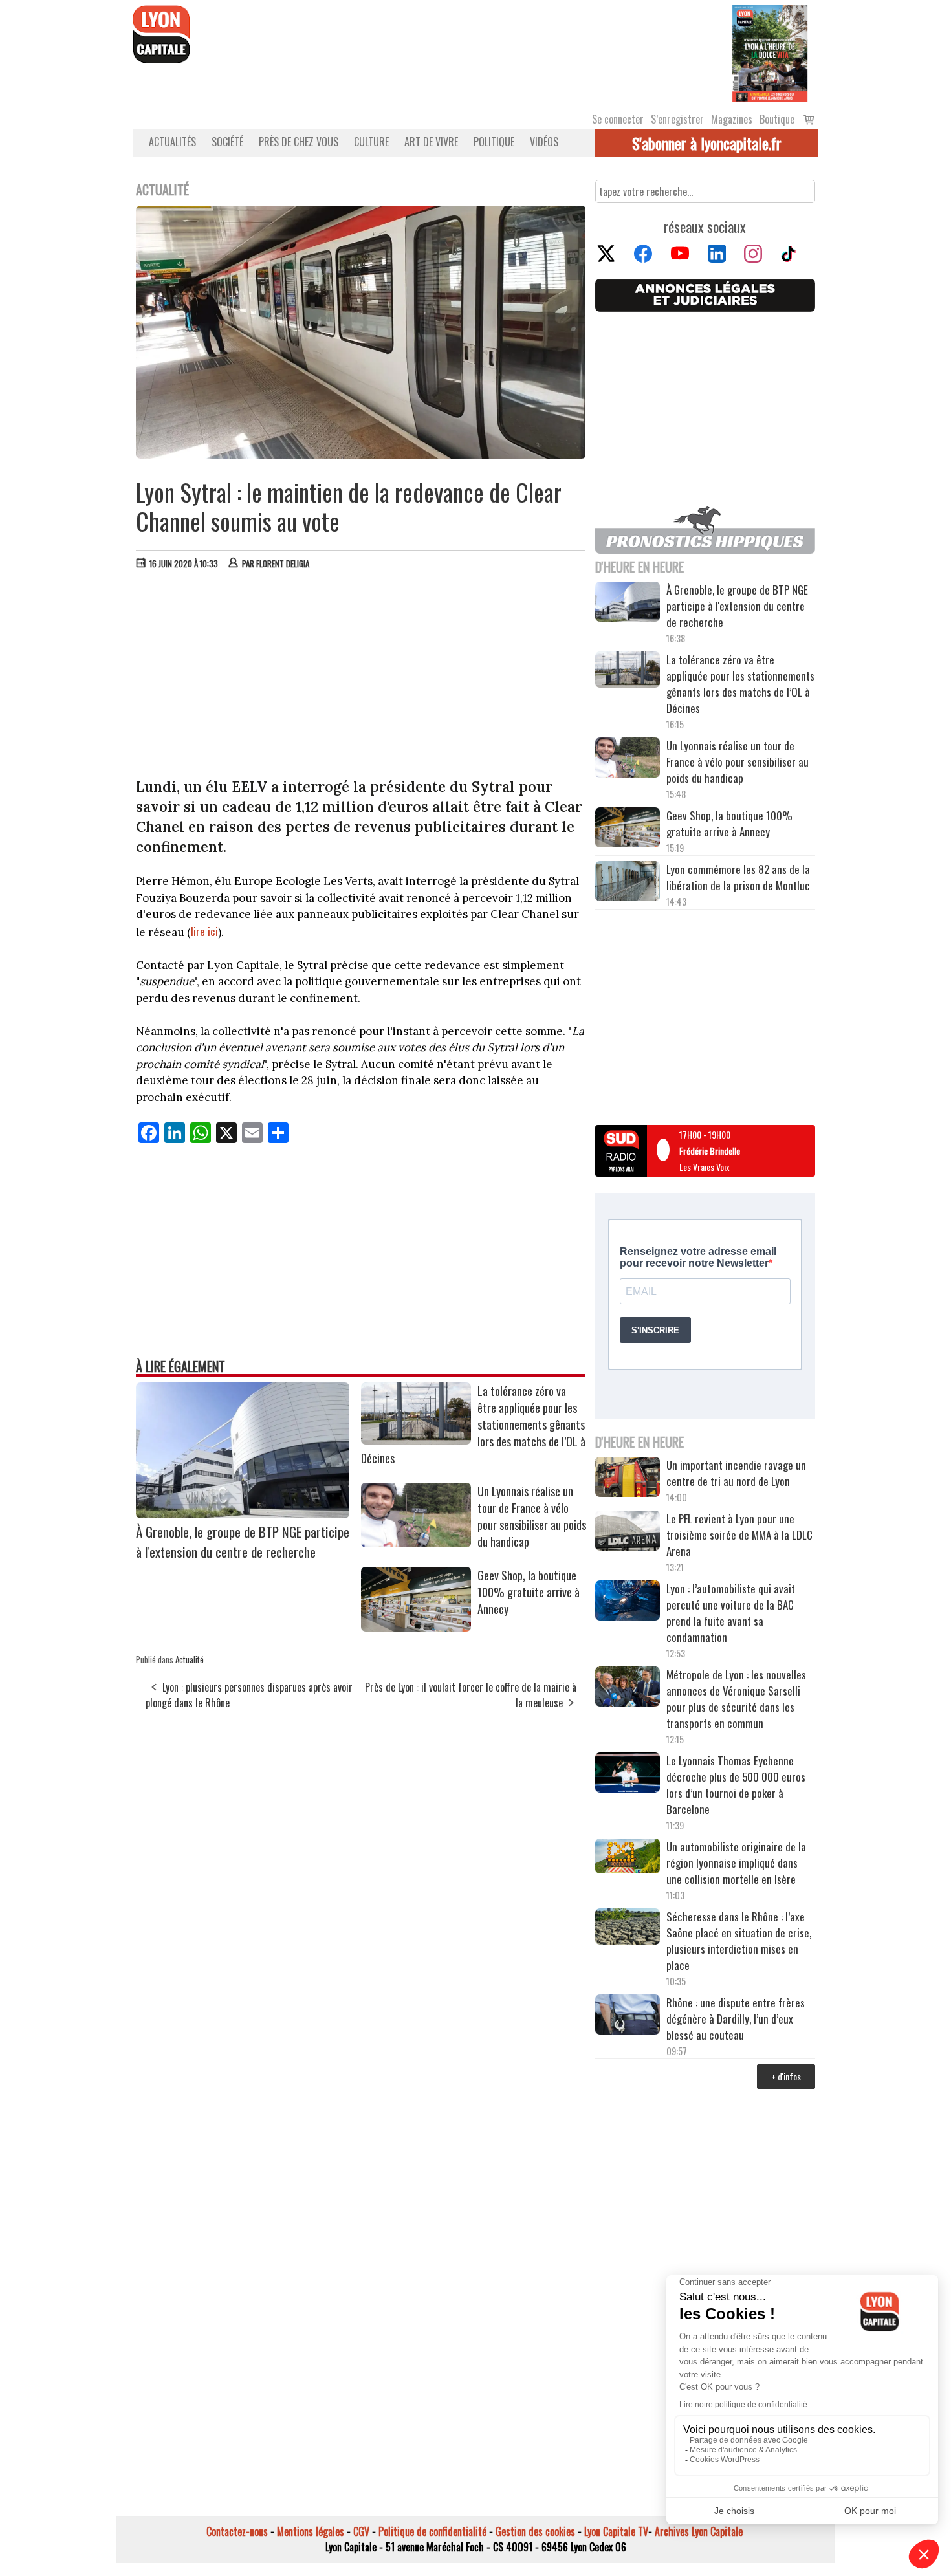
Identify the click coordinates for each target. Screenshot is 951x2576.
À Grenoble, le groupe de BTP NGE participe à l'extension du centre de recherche (243, 1542)
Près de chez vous (299, 142)
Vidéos (544, 142)
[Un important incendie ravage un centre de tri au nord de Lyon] (628, 1479)
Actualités (172, 142)
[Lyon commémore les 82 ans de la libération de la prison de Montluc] (628, 883)
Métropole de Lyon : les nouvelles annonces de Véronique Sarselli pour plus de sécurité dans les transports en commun (736, 1699)
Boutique (777, 119)
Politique (494, 142)
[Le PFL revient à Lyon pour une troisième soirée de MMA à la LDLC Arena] (628, 1533)
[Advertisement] (361, 677)
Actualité (190, 1659)
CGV (361, 2531)
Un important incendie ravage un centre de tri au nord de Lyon (736, 1473)
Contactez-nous (237, 2531)
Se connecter (618, 119)
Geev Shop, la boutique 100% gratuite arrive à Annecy (529, 1592)
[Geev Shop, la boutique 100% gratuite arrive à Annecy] (416, 1627)
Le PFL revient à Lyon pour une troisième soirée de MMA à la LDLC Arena (739, 1535)
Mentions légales (311, 2531)
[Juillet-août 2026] (770, 52)
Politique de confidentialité (432, 2531)
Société (227, 142)
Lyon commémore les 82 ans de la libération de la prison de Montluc (738, 877)
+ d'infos (786, 2076)
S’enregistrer (677, 119)
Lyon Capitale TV (616, 2531)
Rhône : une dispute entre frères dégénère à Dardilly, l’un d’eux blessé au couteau (736, 2019)
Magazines (732, 119)
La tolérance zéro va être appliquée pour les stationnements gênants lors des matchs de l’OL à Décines (740, 684)
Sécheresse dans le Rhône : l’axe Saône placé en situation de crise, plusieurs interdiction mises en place (739, 1941)
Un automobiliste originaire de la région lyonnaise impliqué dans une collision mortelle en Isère (736, 1863)
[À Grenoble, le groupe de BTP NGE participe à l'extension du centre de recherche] (243, 1514)
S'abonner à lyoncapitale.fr (707, 143)
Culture (371, 142)
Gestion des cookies (535, 2531)
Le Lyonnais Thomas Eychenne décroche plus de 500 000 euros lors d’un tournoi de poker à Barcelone (736, 1785)
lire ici (204, 931)
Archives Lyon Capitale (699, 2531)
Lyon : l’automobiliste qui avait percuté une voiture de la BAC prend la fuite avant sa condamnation (731, 1613)
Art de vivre (431, 142)
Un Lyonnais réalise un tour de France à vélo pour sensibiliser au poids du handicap (532, 1516)
